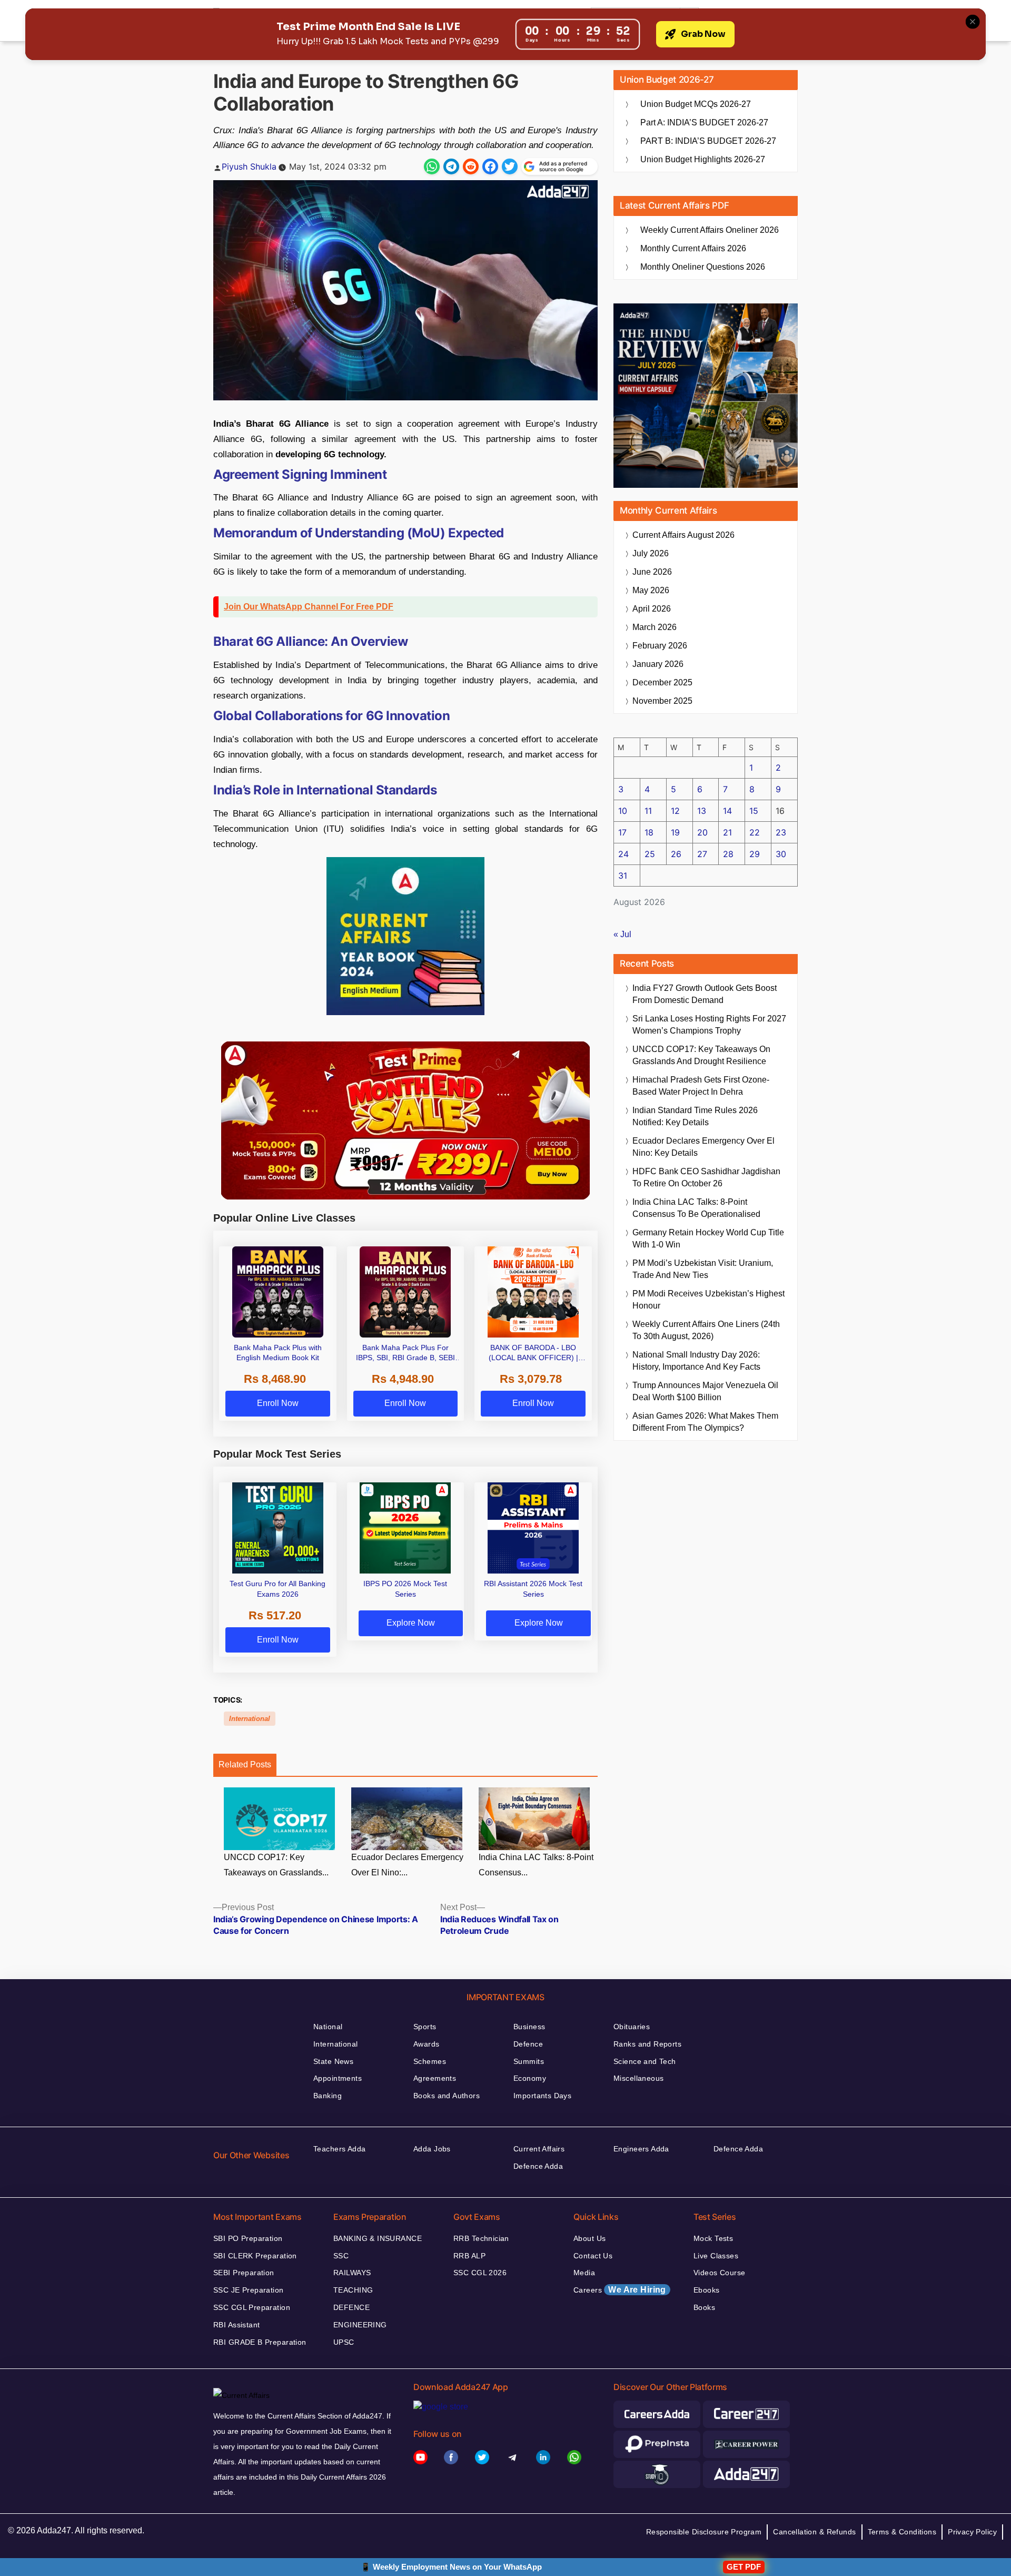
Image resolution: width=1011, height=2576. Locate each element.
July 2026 (651, 553)
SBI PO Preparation (248, 2238)
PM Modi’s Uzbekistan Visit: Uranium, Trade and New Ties (703, 1269)
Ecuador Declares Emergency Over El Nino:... (407, 1865)
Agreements (435, 2078)
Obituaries (632, 2027)
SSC (341, 2256)
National (328, 2027)
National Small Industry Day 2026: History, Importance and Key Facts (696, 1361)
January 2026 (658, 664)
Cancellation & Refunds (814, 2532)
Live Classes (716, 2256)
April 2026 (652, 609)
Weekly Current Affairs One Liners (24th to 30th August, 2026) (706, 1330)
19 (675, 832)
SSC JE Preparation (249, 2290)
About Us (589, 2238)
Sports (425, 2027)
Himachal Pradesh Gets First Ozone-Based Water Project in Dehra (701, 1086)
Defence (528, 2044)
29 (755, 854)
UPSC (344, 2342)
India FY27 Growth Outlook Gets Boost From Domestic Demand (705, 994)
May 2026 (651, 590)
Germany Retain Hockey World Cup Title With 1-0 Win (708, 1238)
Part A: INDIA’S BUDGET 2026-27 (704, 122)
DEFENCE (351, 2307)
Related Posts (245, 1764)
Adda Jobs (432, 2149)
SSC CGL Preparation (252, 2307)
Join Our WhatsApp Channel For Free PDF (309, 607)
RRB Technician (481, 2238)
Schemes (430, 2061)
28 (728, 854)
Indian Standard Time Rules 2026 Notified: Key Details (695, 1116)
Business (529, 2027)
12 (675, 811)
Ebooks (707, 2290)
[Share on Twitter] (510, 166)
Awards (427, 2044)
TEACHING (353, 2290)
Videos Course (719, 2273)
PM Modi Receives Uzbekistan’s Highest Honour (708, 1300)
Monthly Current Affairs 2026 (693, 248)
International (250, 1719)
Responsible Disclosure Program (704, 2532)
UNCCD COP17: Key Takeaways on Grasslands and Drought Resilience (701, 1055)
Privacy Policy (972, 2532)
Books (704, 2307)
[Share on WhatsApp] (432, 166)
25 (650, 854)
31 (623, 876)
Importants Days (542, 2096)
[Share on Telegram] (451, 166)
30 (781, 854)
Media (584, 2273)
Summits (529, 2061)
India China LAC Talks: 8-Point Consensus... (536, 1865)
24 (623, 854)
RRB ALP (469, 2256)
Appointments (338, 2078)
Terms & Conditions (902, 2532)
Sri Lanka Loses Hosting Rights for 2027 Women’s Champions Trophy (709, 1025)
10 (623, 811)
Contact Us (593, 2256)
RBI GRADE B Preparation (260, 2342)
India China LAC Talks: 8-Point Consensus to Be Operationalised (696, 1208)
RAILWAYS (352, 2273)
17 (622, 832)
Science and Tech (645, 2061)
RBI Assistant (236, 2325)
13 (702, 811)
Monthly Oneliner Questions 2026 (703, 267)
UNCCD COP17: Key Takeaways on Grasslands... (276, 1865)
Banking (328, 2096)
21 (727, 832)
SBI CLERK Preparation (255, 2256)
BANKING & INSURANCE (378, 2238)
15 (754, 811)
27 (702, 854)
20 (702, 832)
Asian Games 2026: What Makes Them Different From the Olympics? (705, 1422)
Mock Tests (713, 2238)
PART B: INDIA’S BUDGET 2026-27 (708, 141)
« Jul (622, 934)
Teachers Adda (339, 2149)
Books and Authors (447, 2096)
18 (649, 832)
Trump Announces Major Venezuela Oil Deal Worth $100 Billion (705, 1391)
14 (727, 811)
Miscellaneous (638, 2078)
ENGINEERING (360, 2325)
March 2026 (655, 627)
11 (648, 811)
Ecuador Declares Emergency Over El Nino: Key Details (703, 1147)
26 (676, 854)
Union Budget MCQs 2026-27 (696, 104)
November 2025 (662, 701)
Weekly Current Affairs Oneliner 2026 (710, 230)
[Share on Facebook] (490, 166)
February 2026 (660, 646)
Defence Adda (538, 2166)
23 (781, 832)
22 (755, 832)
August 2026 (683, 535)
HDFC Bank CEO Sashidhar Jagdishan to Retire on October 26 (706, 1177)
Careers (620, 2290)
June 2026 (652, 572)
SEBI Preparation (244, 2273)
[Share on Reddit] (471, 166)
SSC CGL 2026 (480, 2273)
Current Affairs (539, 2149)
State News (333, 2061)
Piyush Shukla (249, 166)
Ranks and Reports (647, 2044)
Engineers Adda (641, 2149)
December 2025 (662, 682)
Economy (530, 2078)
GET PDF (744, 2567)
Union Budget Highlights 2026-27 (703, 159)
